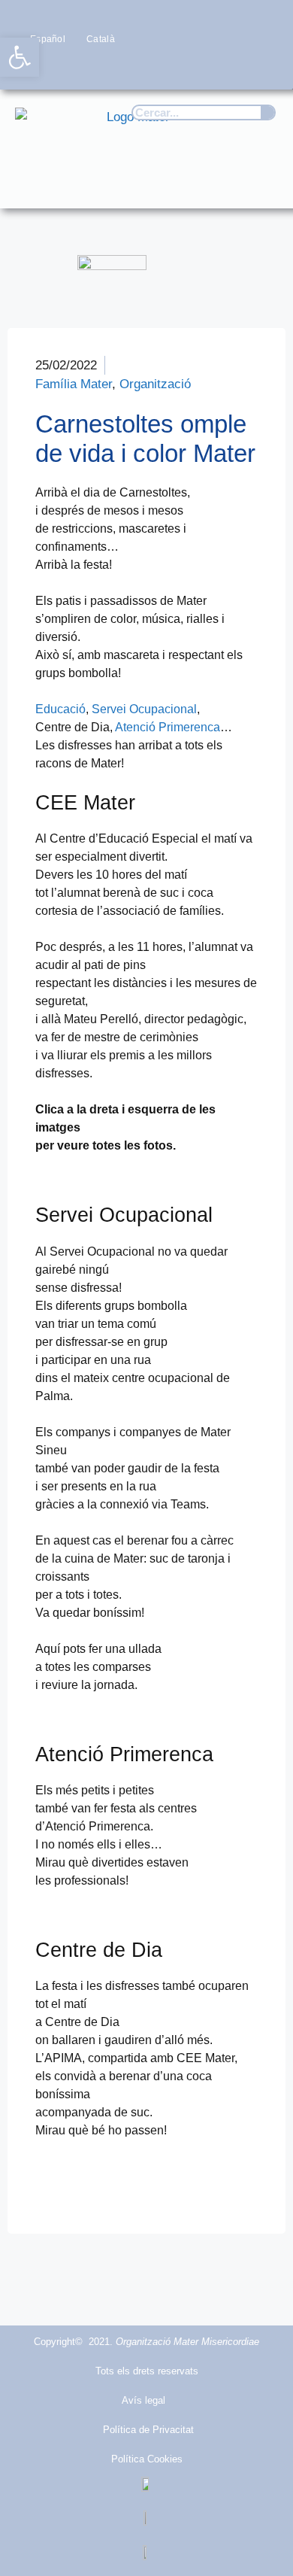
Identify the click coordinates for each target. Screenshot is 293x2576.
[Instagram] (204, 67)
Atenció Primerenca (168, 727)
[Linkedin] (263, 67)
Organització (155, 384)
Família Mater (74, 384)
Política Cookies (147, 2459)
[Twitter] (175, 67)
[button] (260, 182)
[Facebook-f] (145, 67)
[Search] (267, 112)
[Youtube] (234, 67)
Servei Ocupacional (144, 709)
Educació (60, 709)
